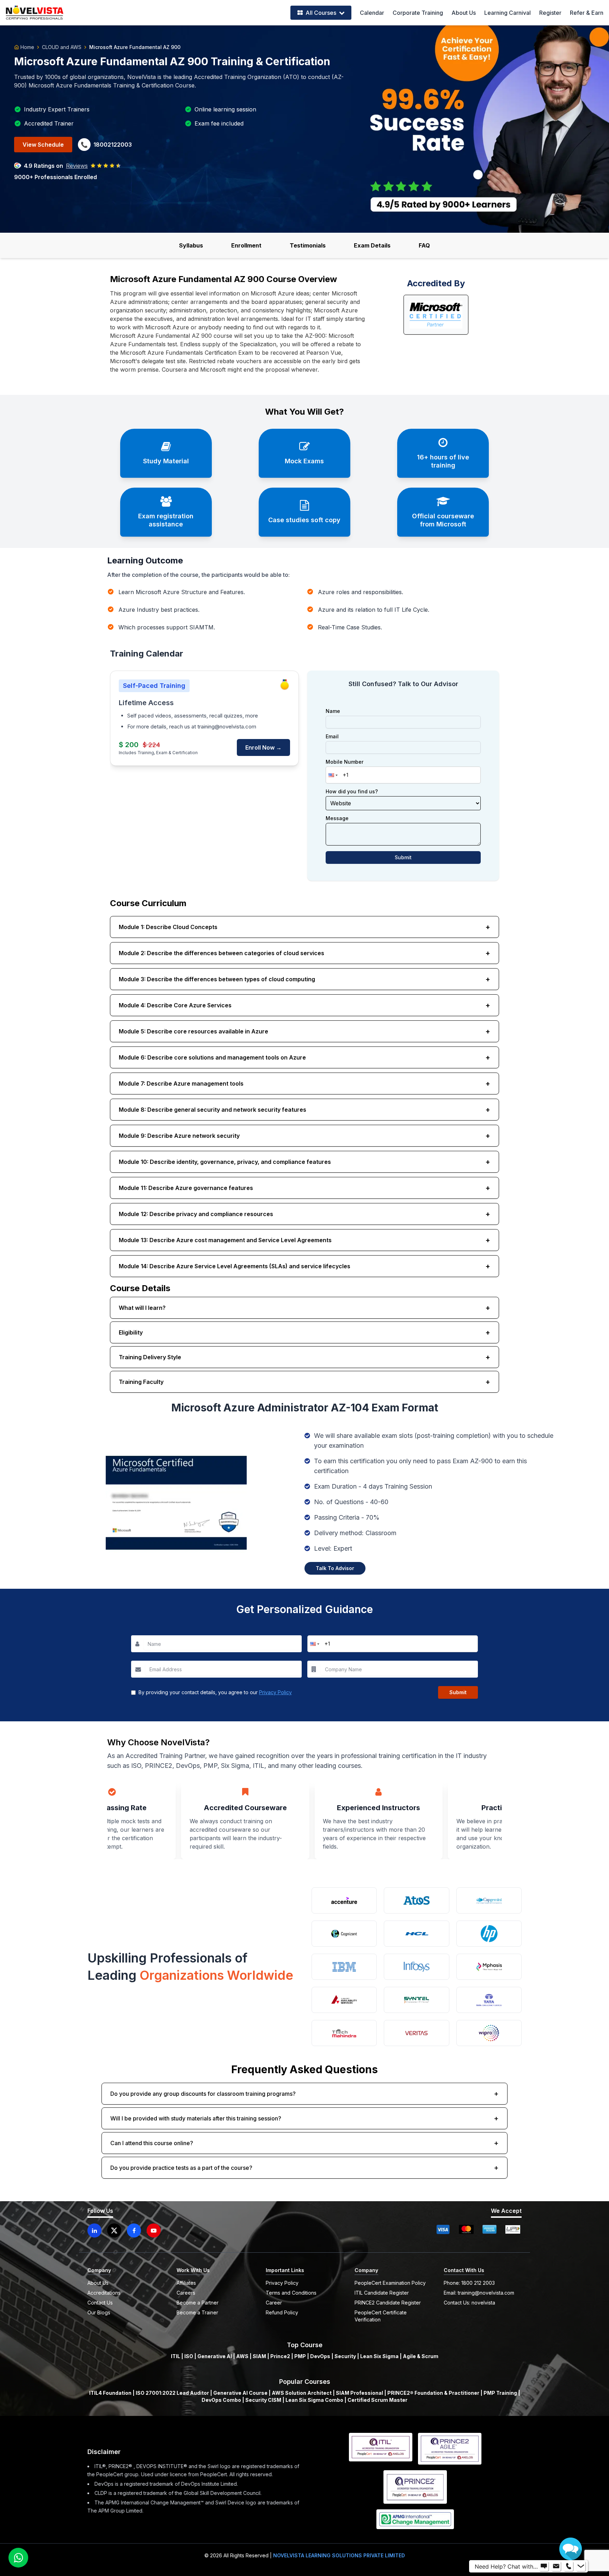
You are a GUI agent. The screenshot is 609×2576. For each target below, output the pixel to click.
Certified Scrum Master (377, 2400)
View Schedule (43, 145)
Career (274, 2303)
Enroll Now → (263, 747)
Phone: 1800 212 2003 (469, 2283)
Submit (403, 857)
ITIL (176, 2356)
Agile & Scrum (421, 2356)
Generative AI (215, 2356)
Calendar (372, 13)
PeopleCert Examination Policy (390, 2283)
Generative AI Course (240, 2393)
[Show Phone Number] (568, 2566)
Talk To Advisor (335, 1568)
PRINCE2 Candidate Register (388, 2303)
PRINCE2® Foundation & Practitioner (433, 2393)
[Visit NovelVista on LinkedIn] (94, 2230)
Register (550, 13)
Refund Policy (282, 2312)
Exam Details (372, 245)
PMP (300, 2356)
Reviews (77, 166)
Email (332, 737)
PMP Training (500, 2393)
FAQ (424, 245)
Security (345, 2356)
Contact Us (100, 2303)
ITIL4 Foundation (110, 2393)
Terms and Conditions (291, 2293)
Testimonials (308, 245)
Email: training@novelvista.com (479, 2293)
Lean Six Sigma (379, 2356)
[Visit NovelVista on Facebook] (134, 2230)
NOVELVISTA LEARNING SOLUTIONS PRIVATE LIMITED (339, 2555)
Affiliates (186, 2283)
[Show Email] (556, 2566)
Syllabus (191, 245)
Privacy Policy (275, 1692)
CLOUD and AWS (62, 47)
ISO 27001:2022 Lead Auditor (172, 2393)
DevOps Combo (221, 2400)
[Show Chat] (544, 2566)
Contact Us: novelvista (469, 2303)
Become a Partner (198, 2303)
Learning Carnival (508, 13)
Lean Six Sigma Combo (314, 2400)
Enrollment (246, 245)
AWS (242, 2356)
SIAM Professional (359, 2393)
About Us (464, 13)
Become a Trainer (197, 2312)
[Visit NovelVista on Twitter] (114, 2230)
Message (337, 818)
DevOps (320, 2356)
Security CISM (263, 2400)
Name (333, 711)
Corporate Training (418, 13)
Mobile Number (345, 762)
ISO (189, 2356)
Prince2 (280, 2356)
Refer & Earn (587, 13)
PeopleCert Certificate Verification (381, 2316)
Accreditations (104, 2293)
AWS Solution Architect (302, 2393)
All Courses (321, 13)
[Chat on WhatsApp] (18, 2558)
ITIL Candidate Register (382, 2293)
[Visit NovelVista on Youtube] (154, 2230)
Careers (186, 2293)
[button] (332, 775)
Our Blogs (99, 2312)
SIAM (259, 2356)
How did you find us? (352, 792)
